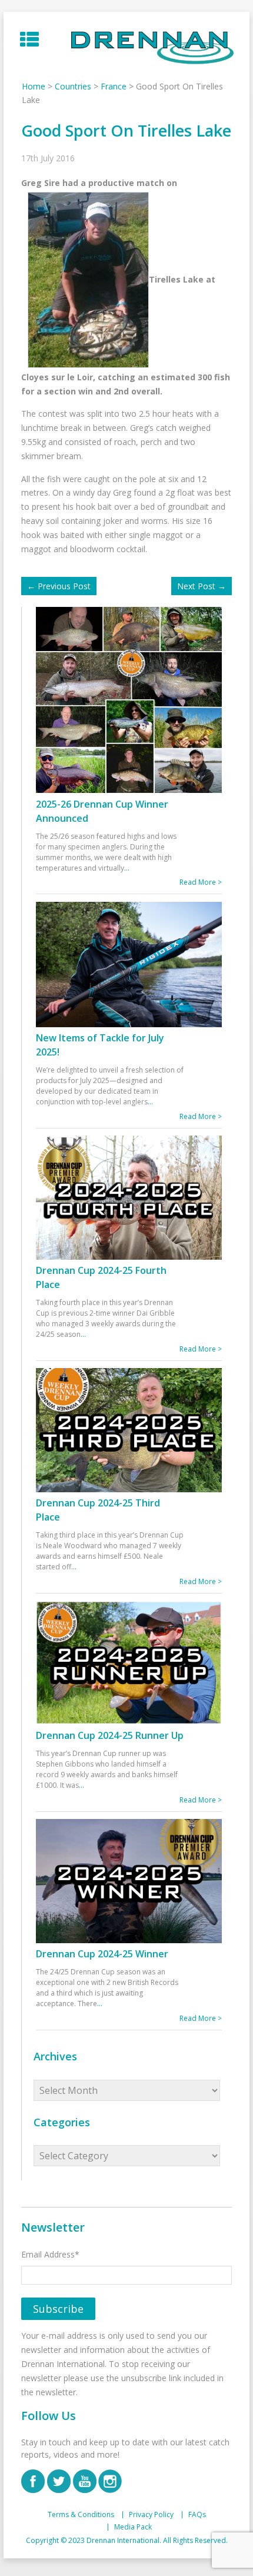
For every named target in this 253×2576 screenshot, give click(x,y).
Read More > (201, 882)
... (127, 868)
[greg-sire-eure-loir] (85, 279)
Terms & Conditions (81, 2515)
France (114, 86)
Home (34, 86)
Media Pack (133, 2527)
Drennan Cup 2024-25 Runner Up (110, 1735)
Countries (73, 86)
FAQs (197, 2515)
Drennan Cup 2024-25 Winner (102, 1954)
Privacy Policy (151, 2515)
